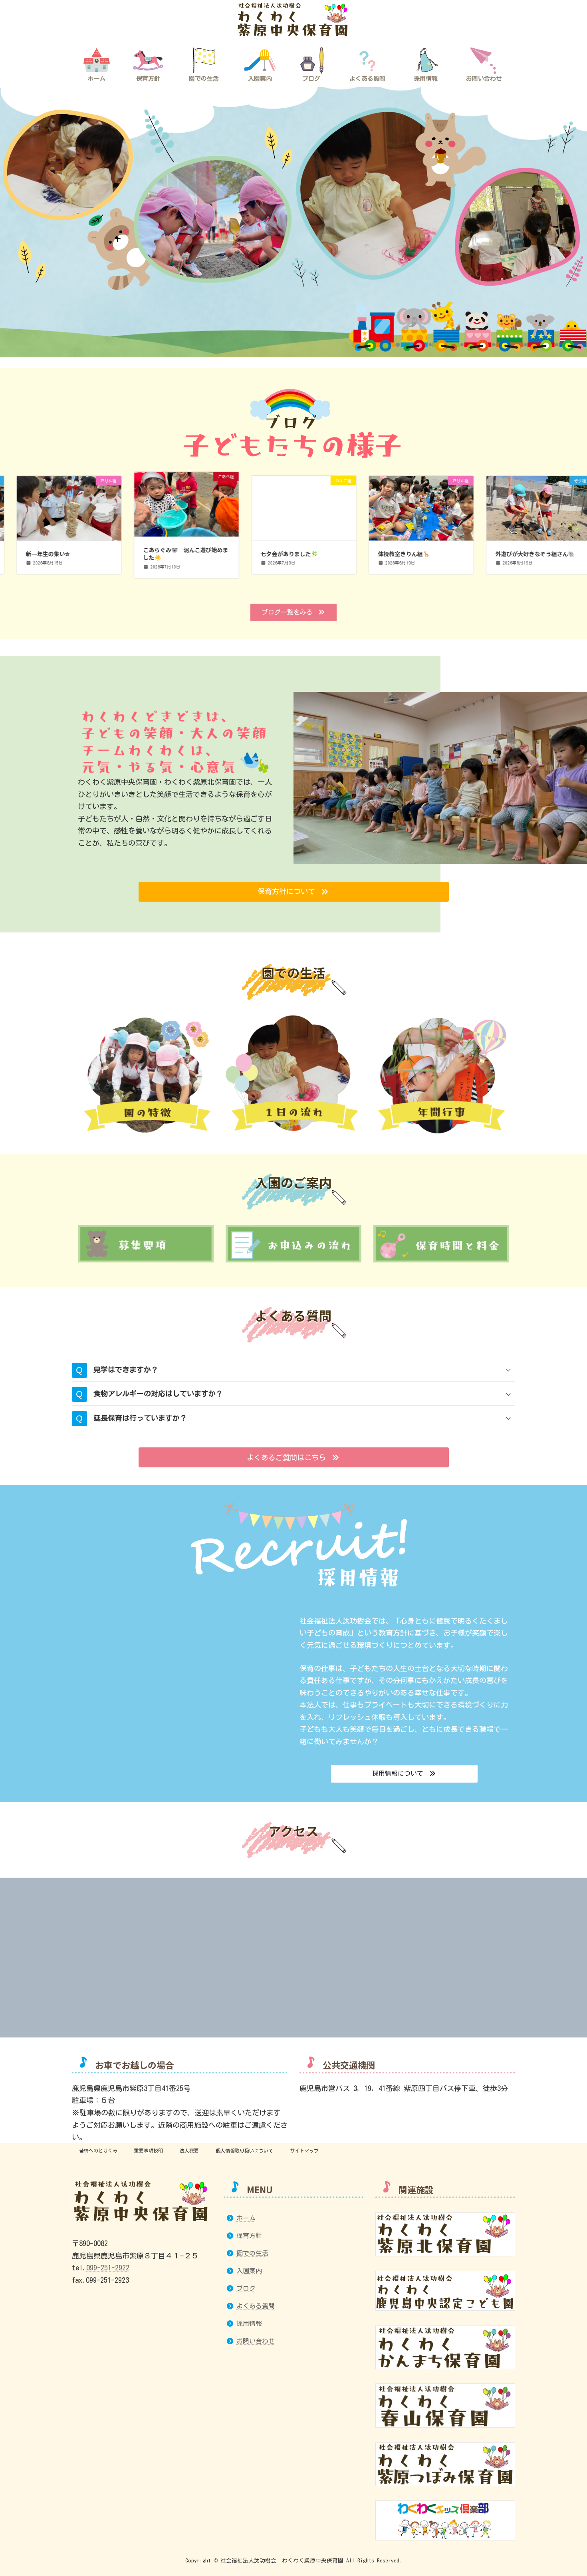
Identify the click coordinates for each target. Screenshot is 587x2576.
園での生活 (252, 2253)
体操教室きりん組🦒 (394, 554)
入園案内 (249, 2271)
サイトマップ (304, 2151)
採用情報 (249, 2324)
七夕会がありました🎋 (279, 554)
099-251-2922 (108, 2268)
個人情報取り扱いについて (244, 2151)
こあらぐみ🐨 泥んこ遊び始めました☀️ (176, 554)
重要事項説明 (149, 2151)
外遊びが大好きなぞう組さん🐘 (525, 554)
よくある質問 (256, 2306)
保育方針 (249, 2236)
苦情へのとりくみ (98, 2151)
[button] (293, 613)
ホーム (246, 2218)
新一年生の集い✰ (38, 554)
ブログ (246, 2288)
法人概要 (189, 2151)
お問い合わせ (256, 2341)
